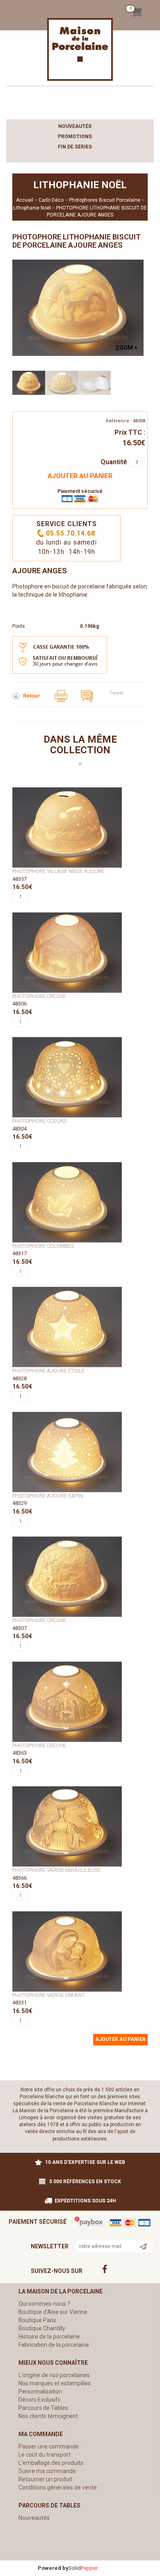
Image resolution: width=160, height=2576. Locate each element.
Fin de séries (75, 147)
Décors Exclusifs (40, 2400)
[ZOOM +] (78, 307)
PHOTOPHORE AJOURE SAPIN (48, 1496)
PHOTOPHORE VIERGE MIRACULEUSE (56, 1870)
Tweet (117, 693)
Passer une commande (49, 2446)
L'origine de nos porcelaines (54, 2375)
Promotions (75, 137)
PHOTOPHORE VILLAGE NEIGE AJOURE (58, 871)
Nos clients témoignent (48, 2416)
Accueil (25, 200)
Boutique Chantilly (42, 2328)
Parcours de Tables (43, 2408)
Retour (32, 696)
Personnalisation (40, 2391)
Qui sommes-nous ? (44, 2304)
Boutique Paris (37, 2320)
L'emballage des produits (51, 2463)
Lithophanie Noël (32, 208)
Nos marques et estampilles (55, 2383)
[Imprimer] (62, 696)
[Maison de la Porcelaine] (80, 49)
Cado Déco (51, 200)
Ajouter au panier (80, 476)
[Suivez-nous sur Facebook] (121, 2269)
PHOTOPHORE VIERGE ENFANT (48, 1995)
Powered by (53, 2568)
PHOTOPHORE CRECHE (39, 996)
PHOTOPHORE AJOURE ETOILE (48, 1371)
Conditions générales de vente (58, 2487)
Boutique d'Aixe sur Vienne (53, 2312)
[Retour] (17, 696)
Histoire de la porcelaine (49, 2337)
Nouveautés (75, 126)
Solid (83, 2568)
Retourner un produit (45, 2479)
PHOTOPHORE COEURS (40, 1121)
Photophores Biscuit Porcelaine (105, 200)
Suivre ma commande (47, 2471)
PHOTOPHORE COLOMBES (43, 1246)
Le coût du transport (45, 2455)
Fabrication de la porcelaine (54, 2345)
